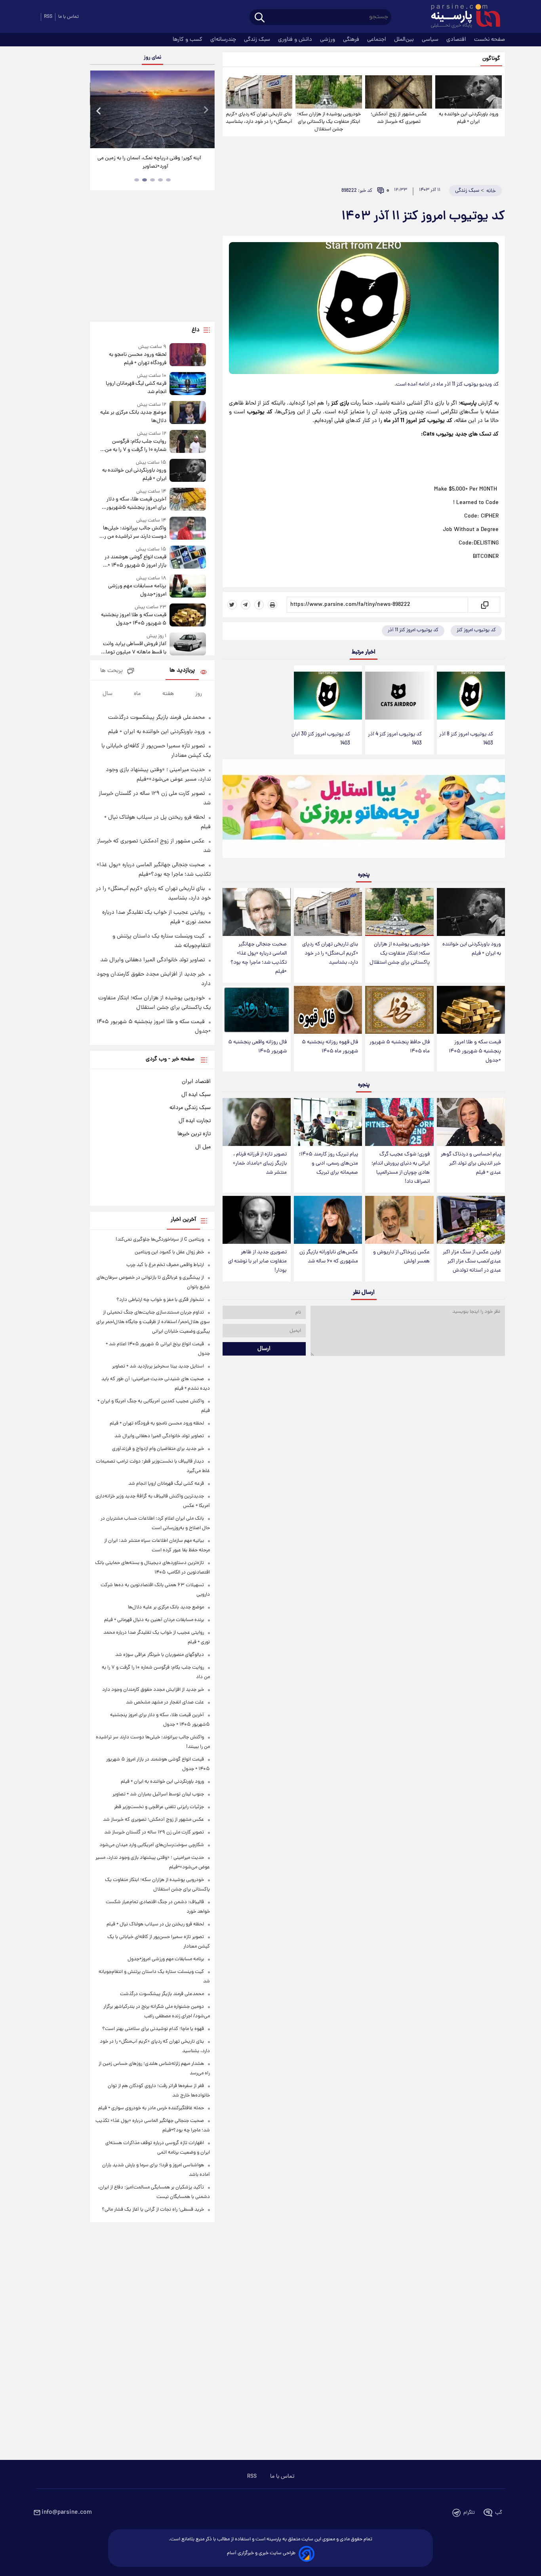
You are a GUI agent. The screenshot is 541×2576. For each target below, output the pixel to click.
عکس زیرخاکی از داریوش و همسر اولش (401, 1257)
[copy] (484, 605)
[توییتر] (232, 605)
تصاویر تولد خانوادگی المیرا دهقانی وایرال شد (152, 960)
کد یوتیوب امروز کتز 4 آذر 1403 (395, 739)
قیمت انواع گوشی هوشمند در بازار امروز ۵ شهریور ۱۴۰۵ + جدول (135, 561)
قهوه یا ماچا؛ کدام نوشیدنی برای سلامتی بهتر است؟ (153, 2029)
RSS (48, 17)
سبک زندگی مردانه (190, 1108)
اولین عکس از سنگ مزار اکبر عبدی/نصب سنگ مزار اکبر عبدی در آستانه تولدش (472, 1261)
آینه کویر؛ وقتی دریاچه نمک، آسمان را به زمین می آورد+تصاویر (149, 162)
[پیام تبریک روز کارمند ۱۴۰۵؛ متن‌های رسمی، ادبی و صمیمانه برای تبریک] (328, 1122)
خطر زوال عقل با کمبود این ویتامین (169, 1252)
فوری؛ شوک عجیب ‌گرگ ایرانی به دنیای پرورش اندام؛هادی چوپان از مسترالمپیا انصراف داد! (401, 1168)
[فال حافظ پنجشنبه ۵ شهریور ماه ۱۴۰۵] (399, 1010)
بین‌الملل (405, 40)
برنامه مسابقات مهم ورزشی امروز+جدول (137, 590)
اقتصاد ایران (196, 1082)
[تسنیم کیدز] (364, 810)
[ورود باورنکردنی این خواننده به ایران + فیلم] (469, 92)
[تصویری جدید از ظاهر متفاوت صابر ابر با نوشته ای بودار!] (257, 1220)
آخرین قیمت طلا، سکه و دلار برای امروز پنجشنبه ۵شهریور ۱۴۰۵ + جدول (136, 504)
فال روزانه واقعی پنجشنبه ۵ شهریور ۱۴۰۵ (257, 1047)
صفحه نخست (490, 40)
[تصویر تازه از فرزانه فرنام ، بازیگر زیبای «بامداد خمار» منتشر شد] (257, 1122)
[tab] (168, 180)
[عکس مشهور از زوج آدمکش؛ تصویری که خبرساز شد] (398, 92)
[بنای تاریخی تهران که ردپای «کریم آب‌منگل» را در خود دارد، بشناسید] (259, 92)
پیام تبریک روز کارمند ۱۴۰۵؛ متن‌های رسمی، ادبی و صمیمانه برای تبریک (329, 1164)
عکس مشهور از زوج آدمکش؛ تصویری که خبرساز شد (399, 118)
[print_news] (272, 605)
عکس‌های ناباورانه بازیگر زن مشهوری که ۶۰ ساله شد (329, 1257)
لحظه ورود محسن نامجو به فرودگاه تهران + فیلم (137, 359)
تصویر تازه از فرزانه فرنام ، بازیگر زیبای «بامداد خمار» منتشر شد (260, 1164)
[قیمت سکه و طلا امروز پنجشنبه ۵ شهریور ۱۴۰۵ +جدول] (471, 1010)
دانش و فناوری (296, 40)
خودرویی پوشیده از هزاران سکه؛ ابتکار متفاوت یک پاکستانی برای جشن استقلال (329, 122)
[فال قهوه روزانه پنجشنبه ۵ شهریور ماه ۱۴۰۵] (328, 1010)
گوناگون (491, 59)
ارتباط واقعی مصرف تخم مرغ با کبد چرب (165, 1265)
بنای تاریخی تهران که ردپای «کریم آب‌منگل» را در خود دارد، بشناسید (259, 118)
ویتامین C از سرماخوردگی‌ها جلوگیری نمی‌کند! (160, 1240)
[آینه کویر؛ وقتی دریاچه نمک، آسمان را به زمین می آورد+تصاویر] (152, 109)
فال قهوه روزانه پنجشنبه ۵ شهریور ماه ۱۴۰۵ (330, 1047)
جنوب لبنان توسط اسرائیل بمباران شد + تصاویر (158, 1794)
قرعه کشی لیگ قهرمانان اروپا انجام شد (136, 388)
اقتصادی (457, 40)
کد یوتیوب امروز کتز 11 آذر (413, 630)
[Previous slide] (99, 110)
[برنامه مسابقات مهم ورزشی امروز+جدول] (188, 587)
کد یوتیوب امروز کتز (476, 630)
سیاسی (431, 40)
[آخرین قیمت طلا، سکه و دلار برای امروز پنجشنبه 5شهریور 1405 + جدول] (188, 500)
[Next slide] (206, 110)
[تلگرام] (246, 605)
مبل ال (203, 1147)
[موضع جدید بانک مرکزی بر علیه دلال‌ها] (188, 413)
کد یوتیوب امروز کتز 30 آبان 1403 (321, 739)
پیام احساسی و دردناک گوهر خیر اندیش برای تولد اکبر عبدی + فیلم (471, 1164)
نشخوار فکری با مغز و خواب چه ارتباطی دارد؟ (160, 1300)
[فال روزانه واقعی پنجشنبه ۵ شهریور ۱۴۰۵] (257, 1010)
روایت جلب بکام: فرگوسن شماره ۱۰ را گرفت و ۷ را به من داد (135, 446)
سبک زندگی (258, 40)
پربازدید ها (182, 671)
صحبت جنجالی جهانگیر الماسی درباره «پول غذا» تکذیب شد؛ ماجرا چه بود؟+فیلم (259, 958)
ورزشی (328, 40)
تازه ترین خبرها (194, 1134)
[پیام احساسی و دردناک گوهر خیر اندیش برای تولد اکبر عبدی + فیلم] (471, 1122)
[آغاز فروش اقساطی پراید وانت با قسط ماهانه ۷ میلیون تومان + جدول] (188, 644)
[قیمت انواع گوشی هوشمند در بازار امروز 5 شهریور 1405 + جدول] (188, 558)
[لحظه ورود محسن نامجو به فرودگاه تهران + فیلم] (188, 355)
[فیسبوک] (259, 605)
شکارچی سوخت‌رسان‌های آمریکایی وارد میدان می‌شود (152, 1845)
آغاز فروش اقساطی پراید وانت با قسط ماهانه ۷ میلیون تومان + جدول (134, 648)
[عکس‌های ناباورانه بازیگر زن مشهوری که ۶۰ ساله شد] (328, 1220)
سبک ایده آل (196, 1095)
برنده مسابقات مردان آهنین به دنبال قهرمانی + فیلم (154, 1620)
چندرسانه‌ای (224, 40)
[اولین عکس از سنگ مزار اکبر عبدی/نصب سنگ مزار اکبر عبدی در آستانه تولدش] (471, 1220)
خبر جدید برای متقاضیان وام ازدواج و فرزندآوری (158, 1449)
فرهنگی (352, 40)
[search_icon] (260, 18)
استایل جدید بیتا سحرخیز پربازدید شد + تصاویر (158, 1366)
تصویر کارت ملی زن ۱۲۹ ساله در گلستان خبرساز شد (154, 1832)
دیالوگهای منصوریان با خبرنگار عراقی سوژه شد (160, 1655)
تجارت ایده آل (195, 1121)
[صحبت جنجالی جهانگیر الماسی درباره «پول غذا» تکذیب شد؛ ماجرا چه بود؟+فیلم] (257, 912)
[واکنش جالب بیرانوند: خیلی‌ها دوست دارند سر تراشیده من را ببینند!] (188, 529)
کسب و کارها (188, 40)
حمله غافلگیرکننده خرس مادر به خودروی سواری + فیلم (151, 2108)
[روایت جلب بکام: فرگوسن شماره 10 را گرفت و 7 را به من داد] (188, 442)
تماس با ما (69, 17)
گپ (499, 2513)
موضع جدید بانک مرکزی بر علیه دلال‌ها (133, 417)
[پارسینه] (461, 17)
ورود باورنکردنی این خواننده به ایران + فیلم (469, 118)
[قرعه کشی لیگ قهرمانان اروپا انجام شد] (188, 384)
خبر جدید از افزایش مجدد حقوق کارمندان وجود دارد (153, 1690)
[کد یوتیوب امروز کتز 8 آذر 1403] (471, 696)
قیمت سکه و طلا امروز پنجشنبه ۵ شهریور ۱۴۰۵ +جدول (475, 1051)
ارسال (264, 1349)
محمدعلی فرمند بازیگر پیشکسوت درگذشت (156, 718)
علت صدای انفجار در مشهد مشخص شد (165, 1702)
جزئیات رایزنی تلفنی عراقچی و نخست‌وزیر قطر (159, 1807)
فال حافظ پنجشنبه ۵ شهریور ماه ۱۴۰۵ (400, 1047)
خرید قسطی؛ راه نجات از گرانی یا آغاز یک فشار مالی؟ (153, 2210)
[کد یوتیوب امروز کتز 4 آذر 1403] (399, 696)
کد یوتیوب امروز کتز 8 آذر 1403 (466, 739)
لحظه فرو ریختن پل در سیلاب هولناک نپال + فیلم (155, 1924)
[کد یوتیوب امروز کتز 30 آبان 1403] (328, 696)
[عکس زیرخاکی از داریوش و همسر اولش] (399, 1220)
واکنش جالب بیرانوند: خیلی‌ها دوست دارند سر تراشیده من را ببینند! (134, 533)
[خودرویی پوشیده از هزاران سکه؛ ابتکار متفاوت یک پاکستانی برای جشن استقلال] (329, 92)
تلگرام (469, 2513)
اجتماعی (377, 40)
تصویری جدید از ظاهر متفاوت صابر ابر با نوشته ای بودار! (257, 1261)
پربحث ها (111, 671)
